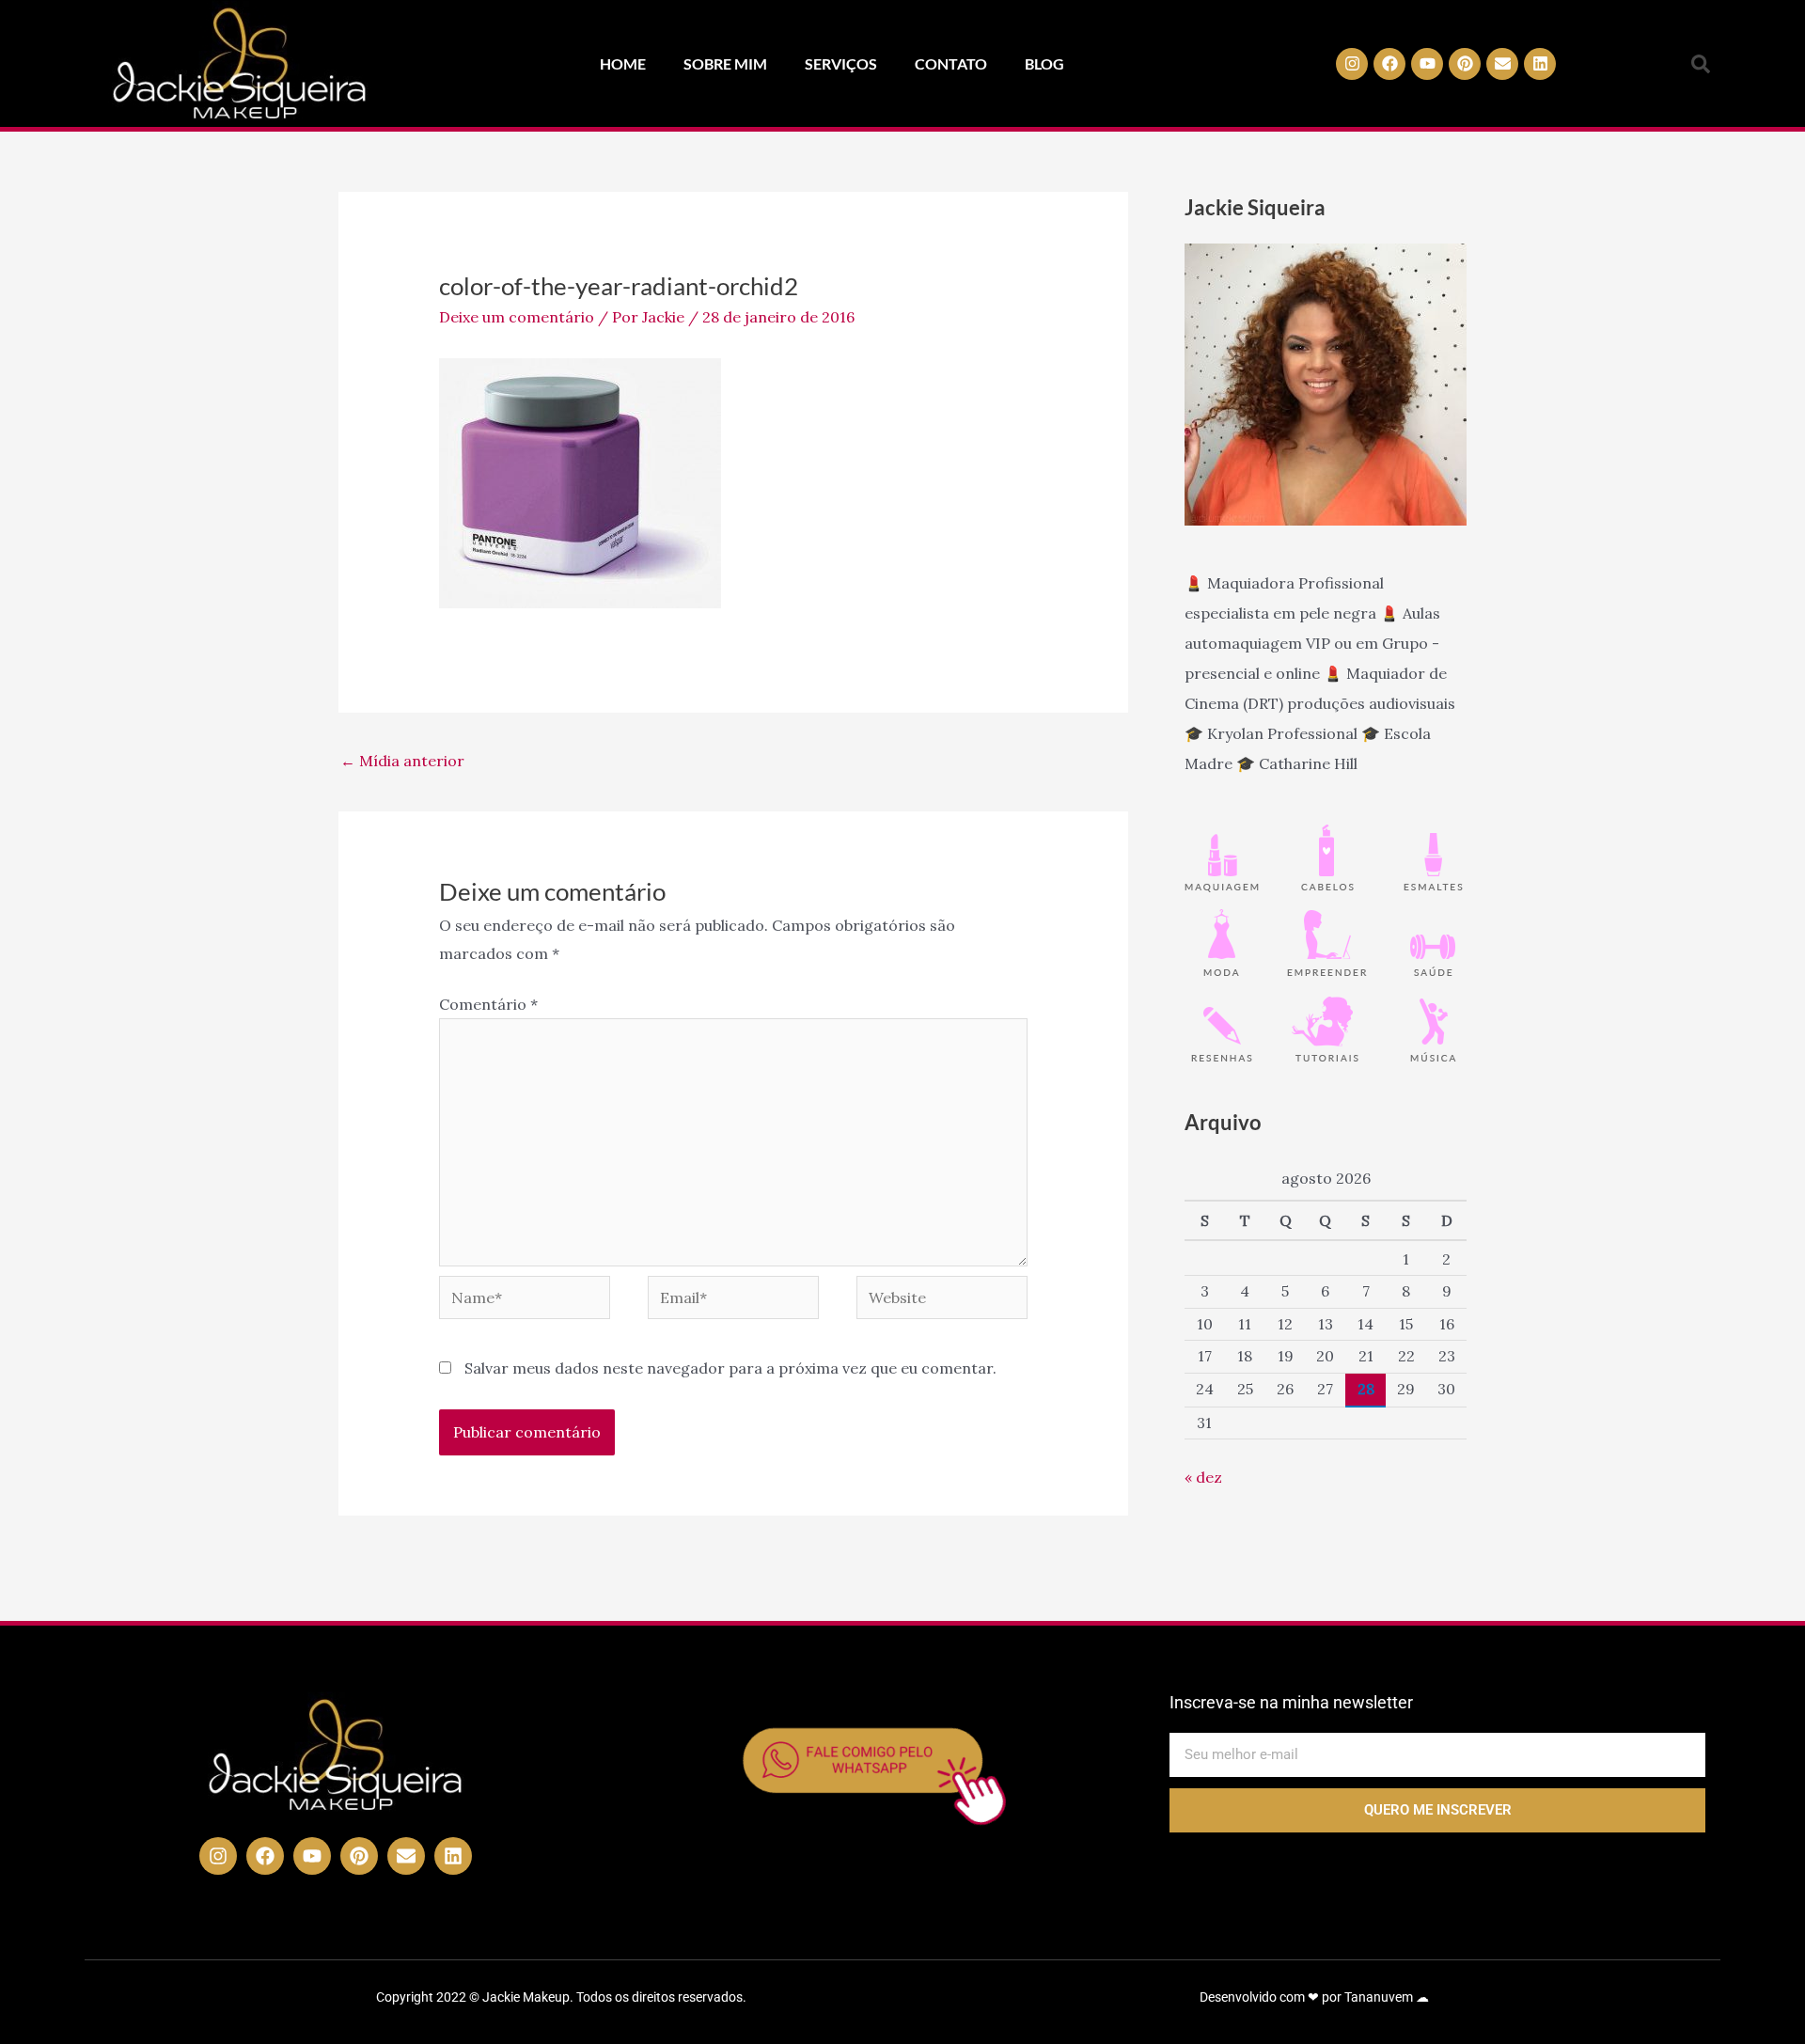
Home (623, 63)
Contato (951, 63)
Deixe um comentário (517, 317)
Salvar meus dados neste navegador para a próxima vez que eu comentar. (730, 1368)
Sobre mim (725, 63)
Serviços (841, 63)
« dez (1203, 1477)
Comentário (488, 1004)
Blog (1044, 63)
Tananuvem (1379, 1997)
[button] (1701, 64)
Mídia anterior (402, 761)
